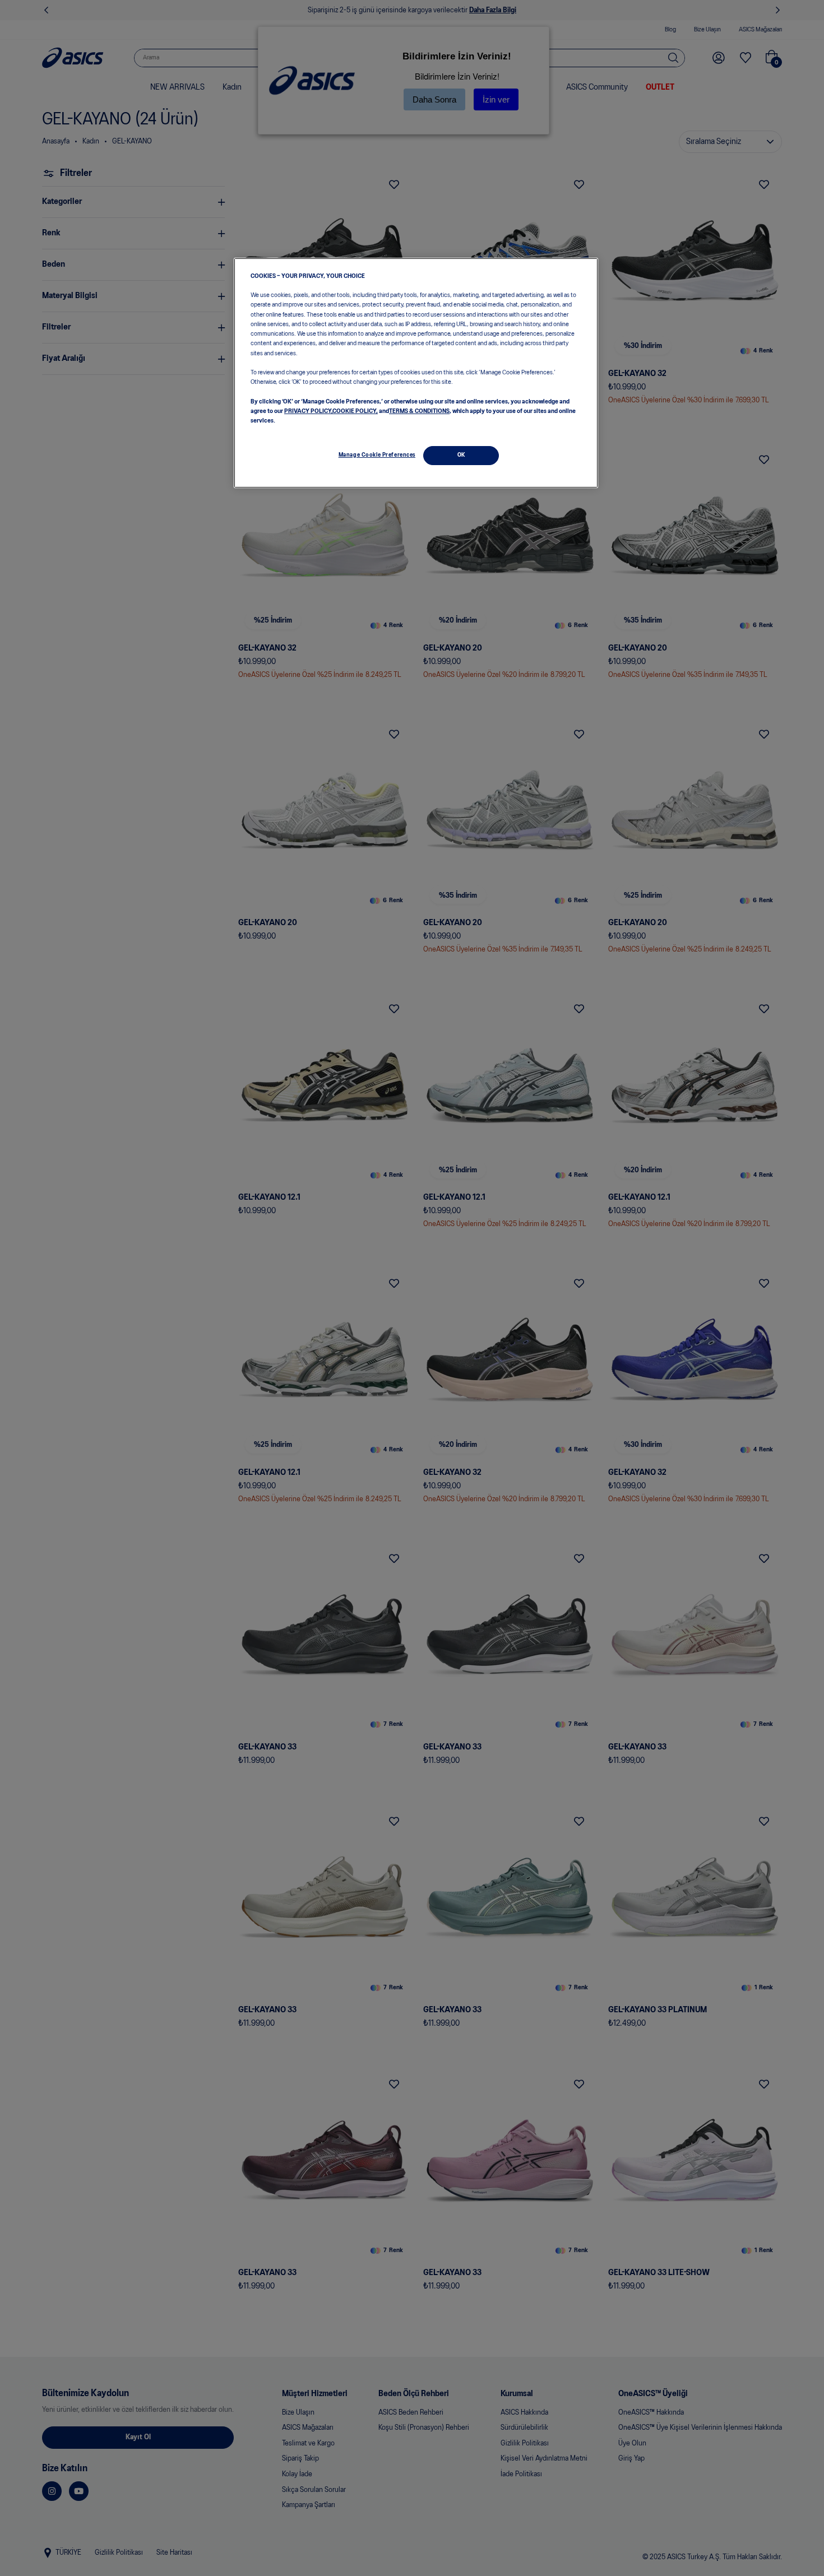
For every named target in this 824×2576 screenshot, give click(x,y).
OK (461, 455)
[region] (416, 373)
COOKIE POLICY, (355, 411)
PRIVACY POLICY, (308, 411)
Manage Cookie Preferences (377, 455)
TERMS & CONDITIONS (419, 411)
